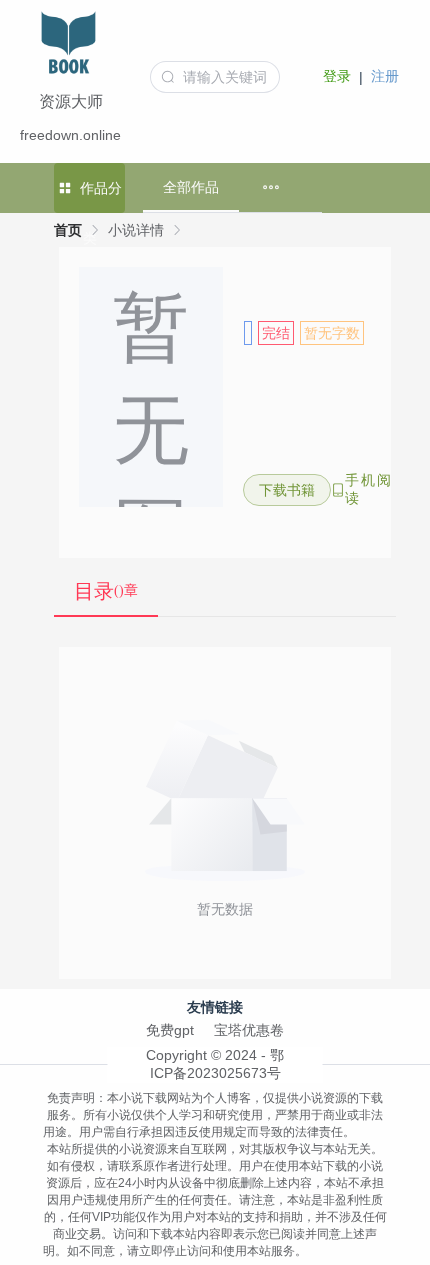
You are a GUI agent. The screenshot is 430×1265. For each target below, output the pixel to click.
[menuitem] (271, 187)
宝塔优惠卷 (249, 1030)
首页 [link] (68, 230)
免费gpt (170, 1030)
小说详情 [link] (136, 230)
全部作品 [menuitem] (191, 187)
